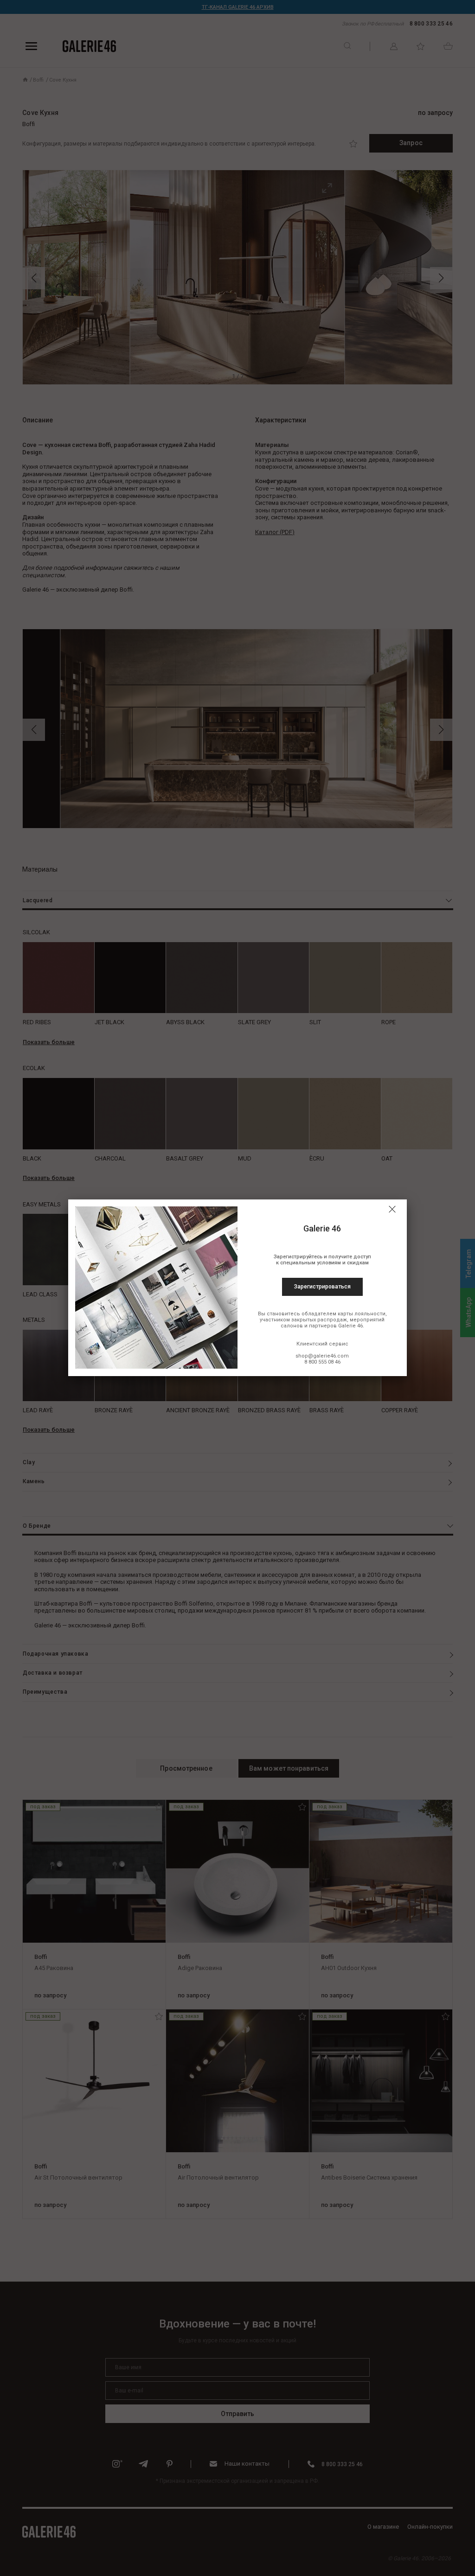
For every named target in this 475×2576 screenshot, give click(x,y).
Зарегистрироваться (322, 1287)
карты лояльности (362, 1314)
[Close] (392, 1209)
